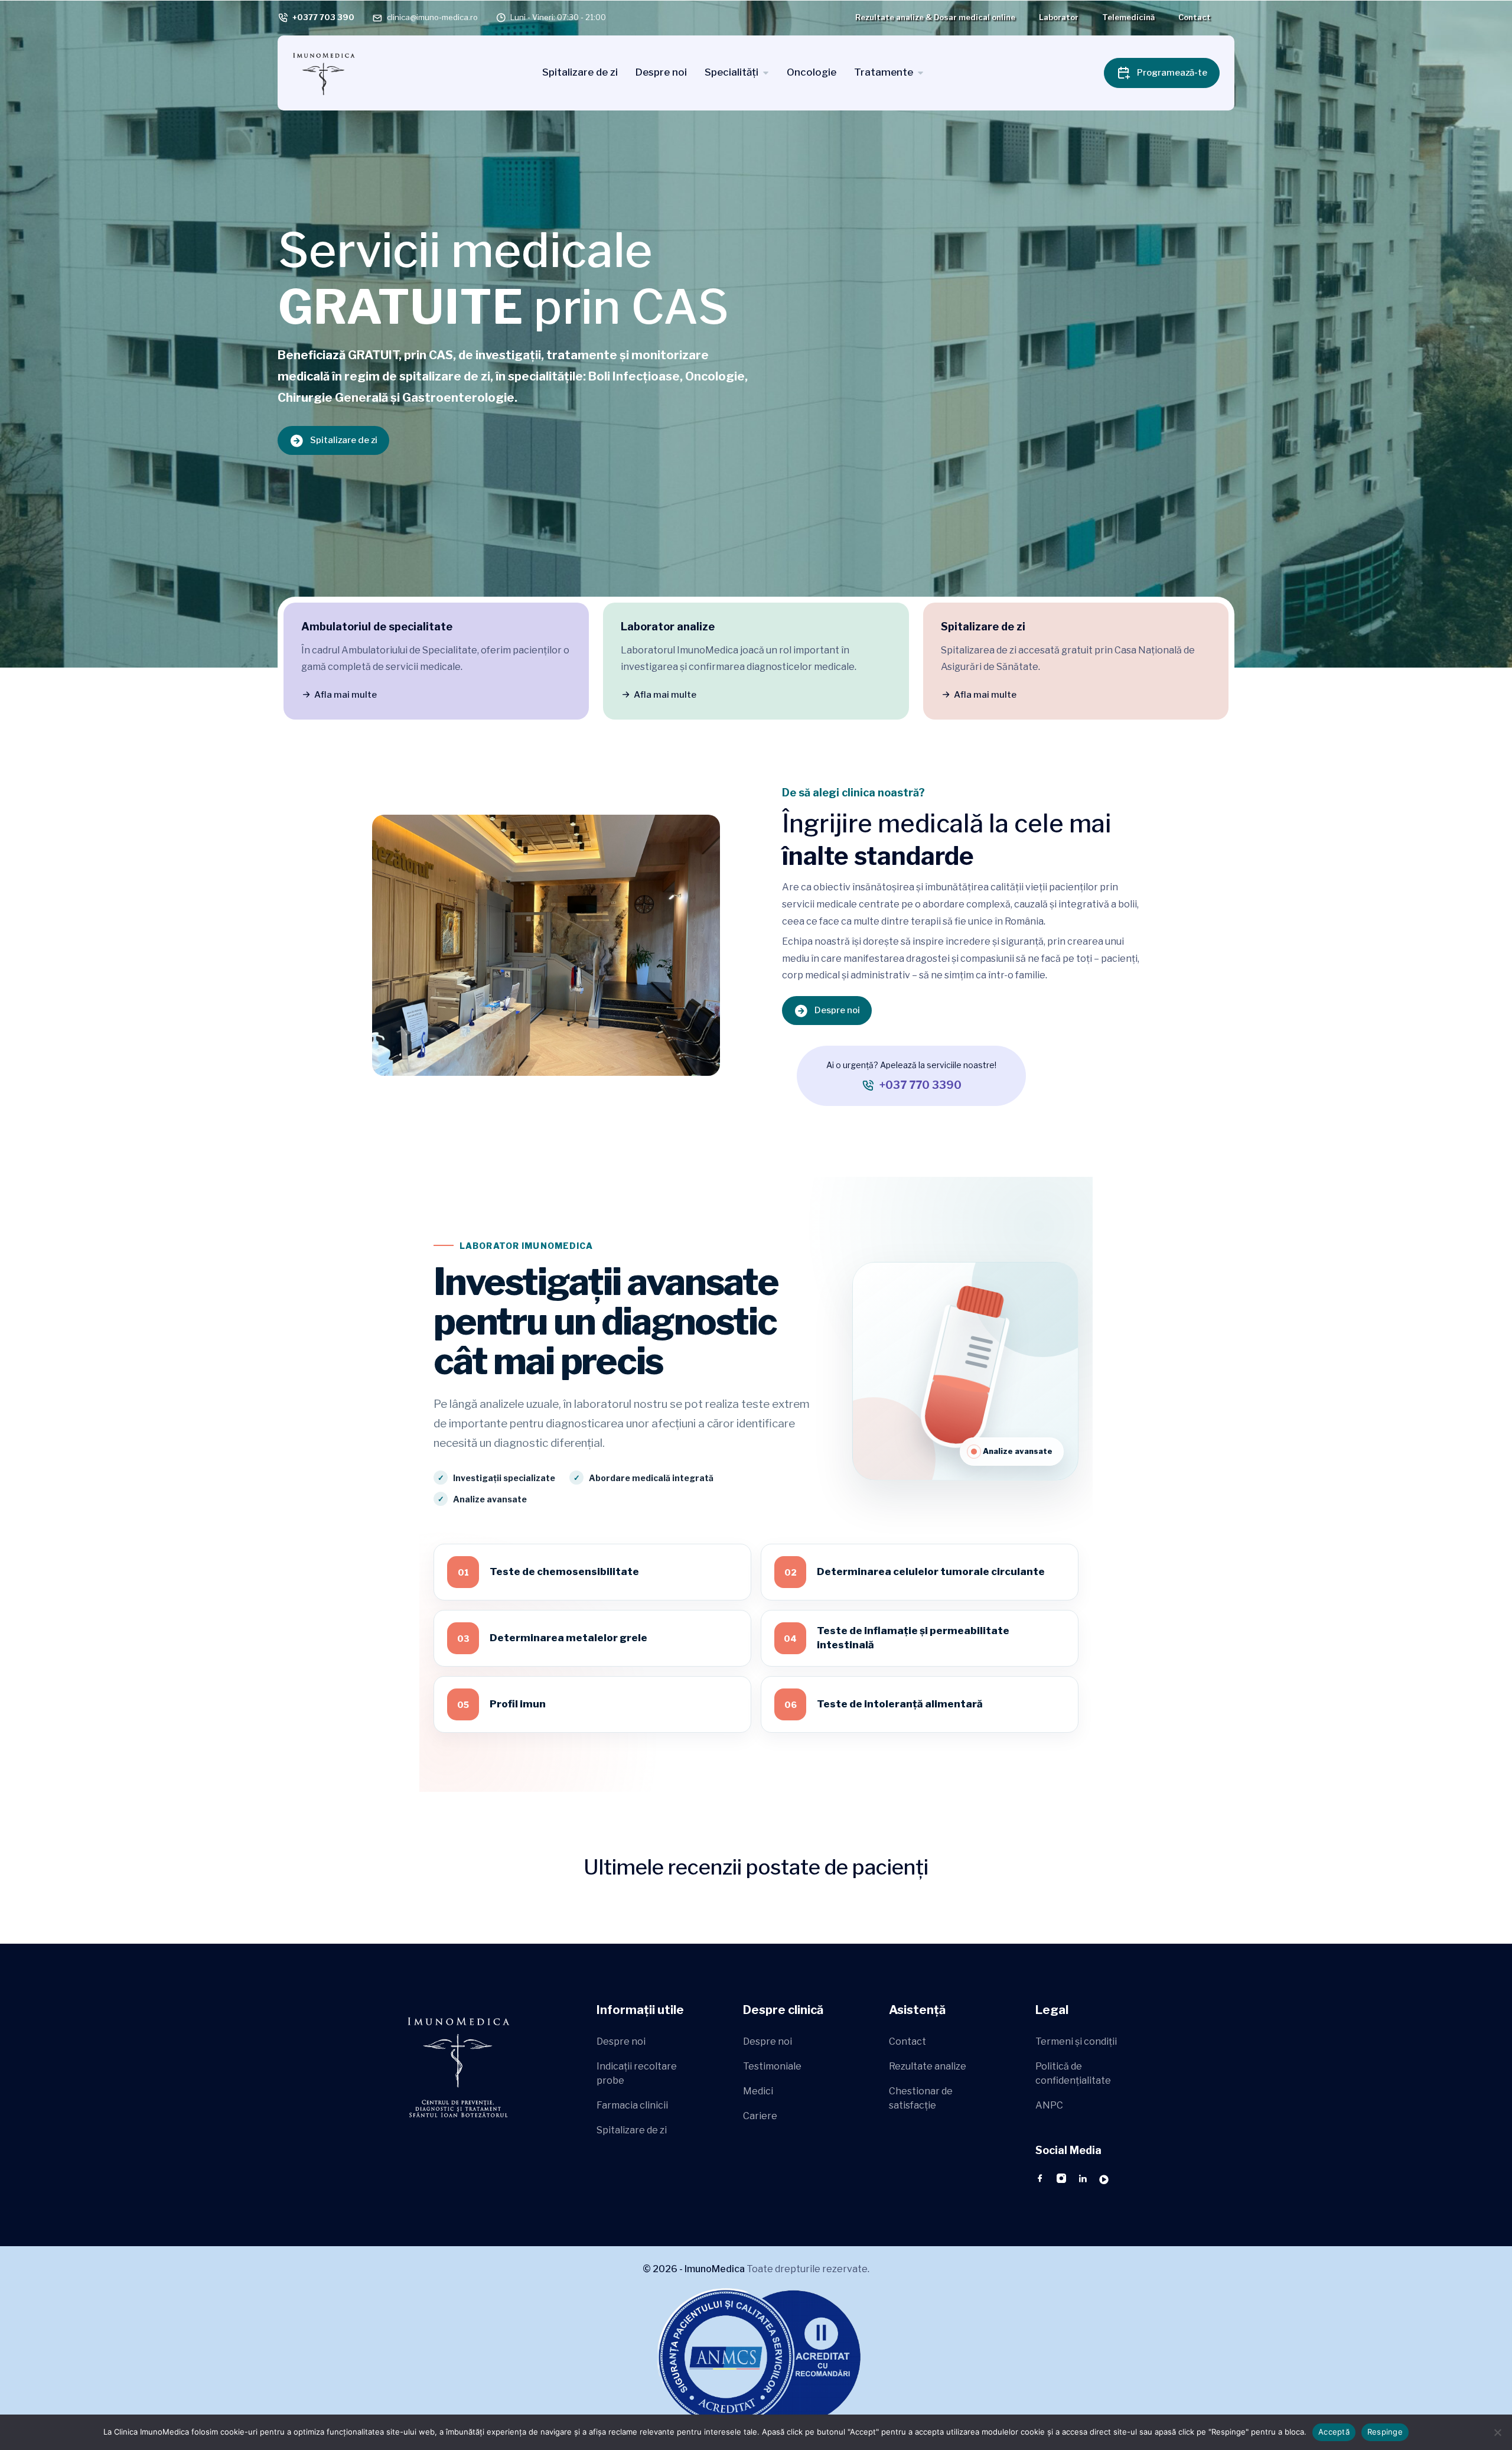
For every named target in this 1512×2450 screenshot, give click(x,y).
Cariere (760, 2116)
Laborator (1059, 17)
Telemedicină (1128, 17)
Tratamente (884, 72)
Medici (758, 2091)
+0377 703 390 (323, 17)
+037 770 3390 (920, 1085)
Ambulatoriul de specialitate (377, 627)
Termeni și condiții (1076, 2041)
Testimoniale (772, 2066)
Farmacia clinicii (632, 2105)
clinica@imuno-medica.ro (432, 17)
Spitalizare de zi (580, 72)
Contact (1195, 17)
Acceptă (1334, 2432)
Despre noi (661, 72)
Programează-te (1172, 73)
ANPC (1049, 2105)
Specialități (731, 72)
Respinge (1385, 2432)
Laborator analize (668, 627)
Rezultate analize (928, 2066)
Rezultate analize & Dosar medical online (935, 17)
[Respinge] (1497, 2432)
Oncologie (812, 72)
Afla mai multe (346, 695)
